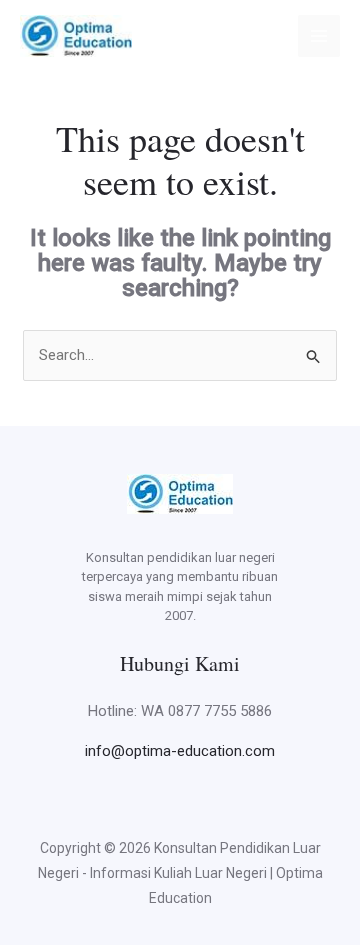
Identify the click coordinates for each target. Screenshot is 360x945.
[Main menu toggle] (319, 36)
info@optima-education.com (180, 751)
